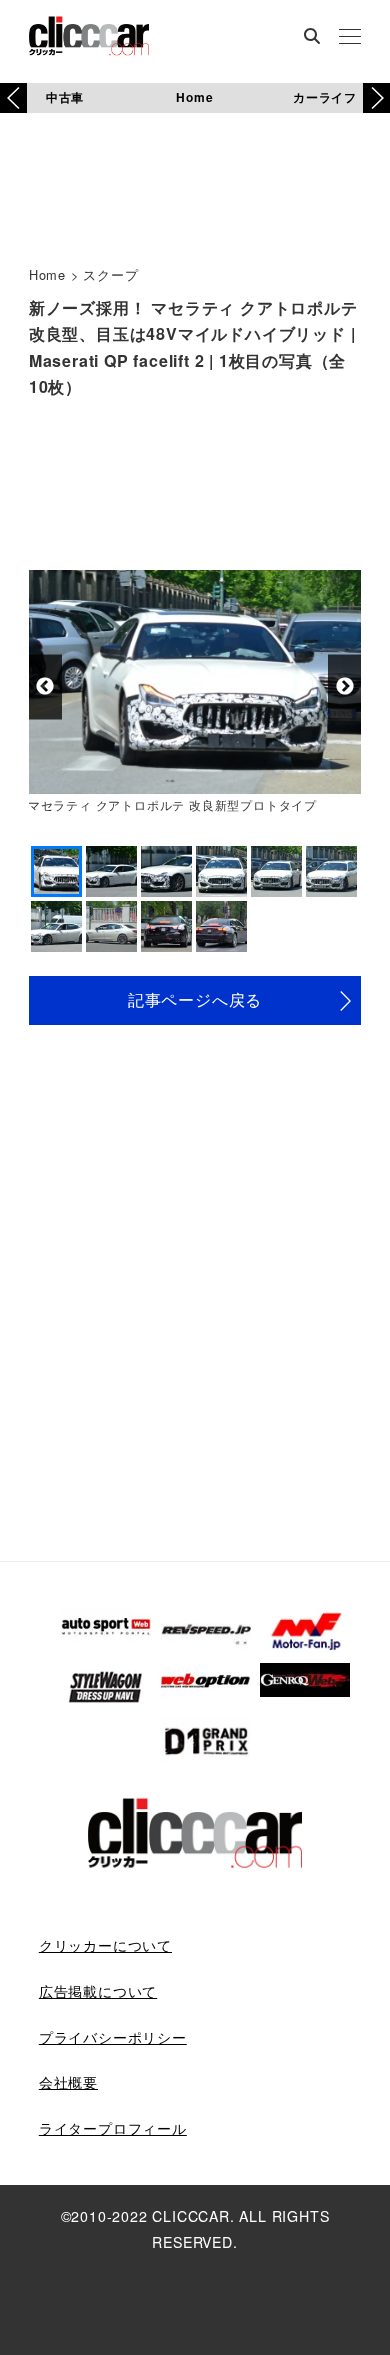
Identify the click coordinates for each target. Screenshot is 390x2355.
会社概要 (68, 2082)
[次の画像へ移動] (344, 686)
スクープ (110, 274)
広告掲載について (98, 1991)
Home (194, 97)
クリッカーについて (105, 1945)
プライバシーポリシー (113, 2037)
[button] (376, 98)
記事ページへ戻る (195, 999)
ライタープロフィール (113, 2128)
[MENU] (350, 38)
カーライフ (325, 97)
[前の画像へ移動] (45, 686)
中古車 (65, 97)
